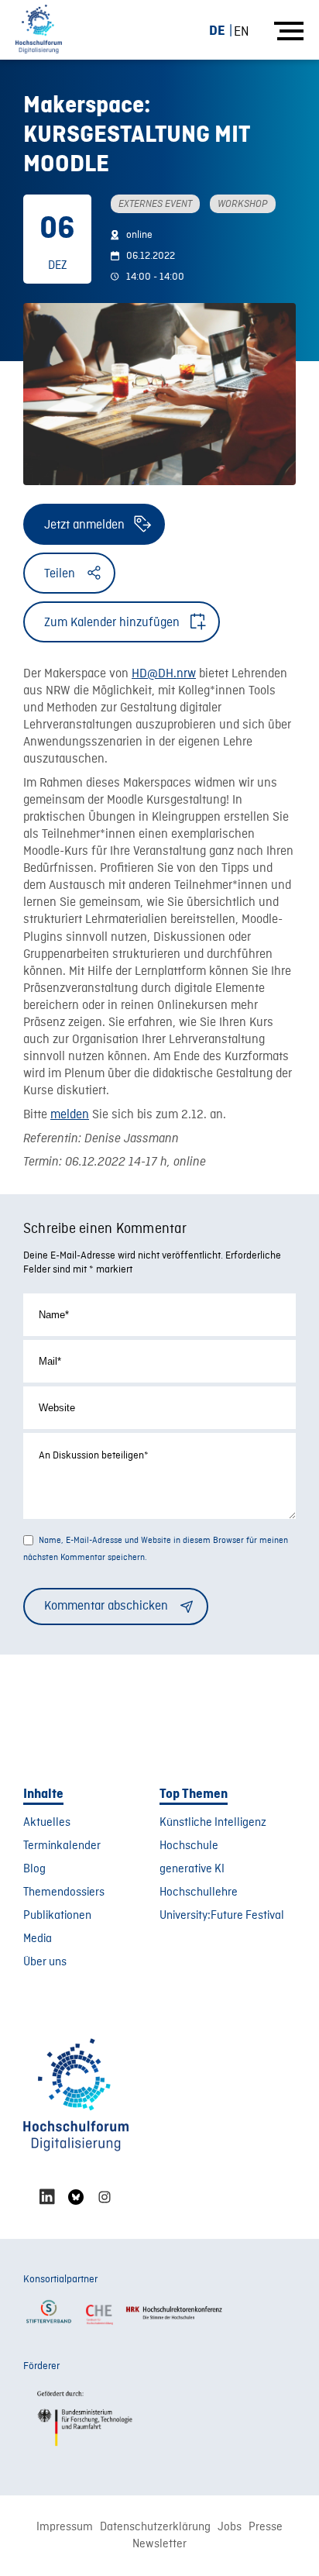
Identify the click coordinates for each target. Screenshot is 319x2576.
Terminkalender (62, 1846)
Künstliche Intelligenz (213, 1823)
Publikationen (57, 1916)
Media (38, 1939)
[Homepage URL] (39, 30)
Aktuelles (47, 1823)
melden (70, 1115)
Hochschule (189, 1846)
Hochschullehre (199, 1892)
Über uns (45, 1962)
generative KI (192, 1869)
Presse (266, 2527)
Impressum (65, 2527)
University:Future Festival (222, 1916)
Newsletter (159, 2544)
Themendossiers (64, 1892)
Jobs (230, 2527)
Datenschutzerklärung (155, 2527)
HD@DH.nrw (164, 674)
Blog (34, 1869)
